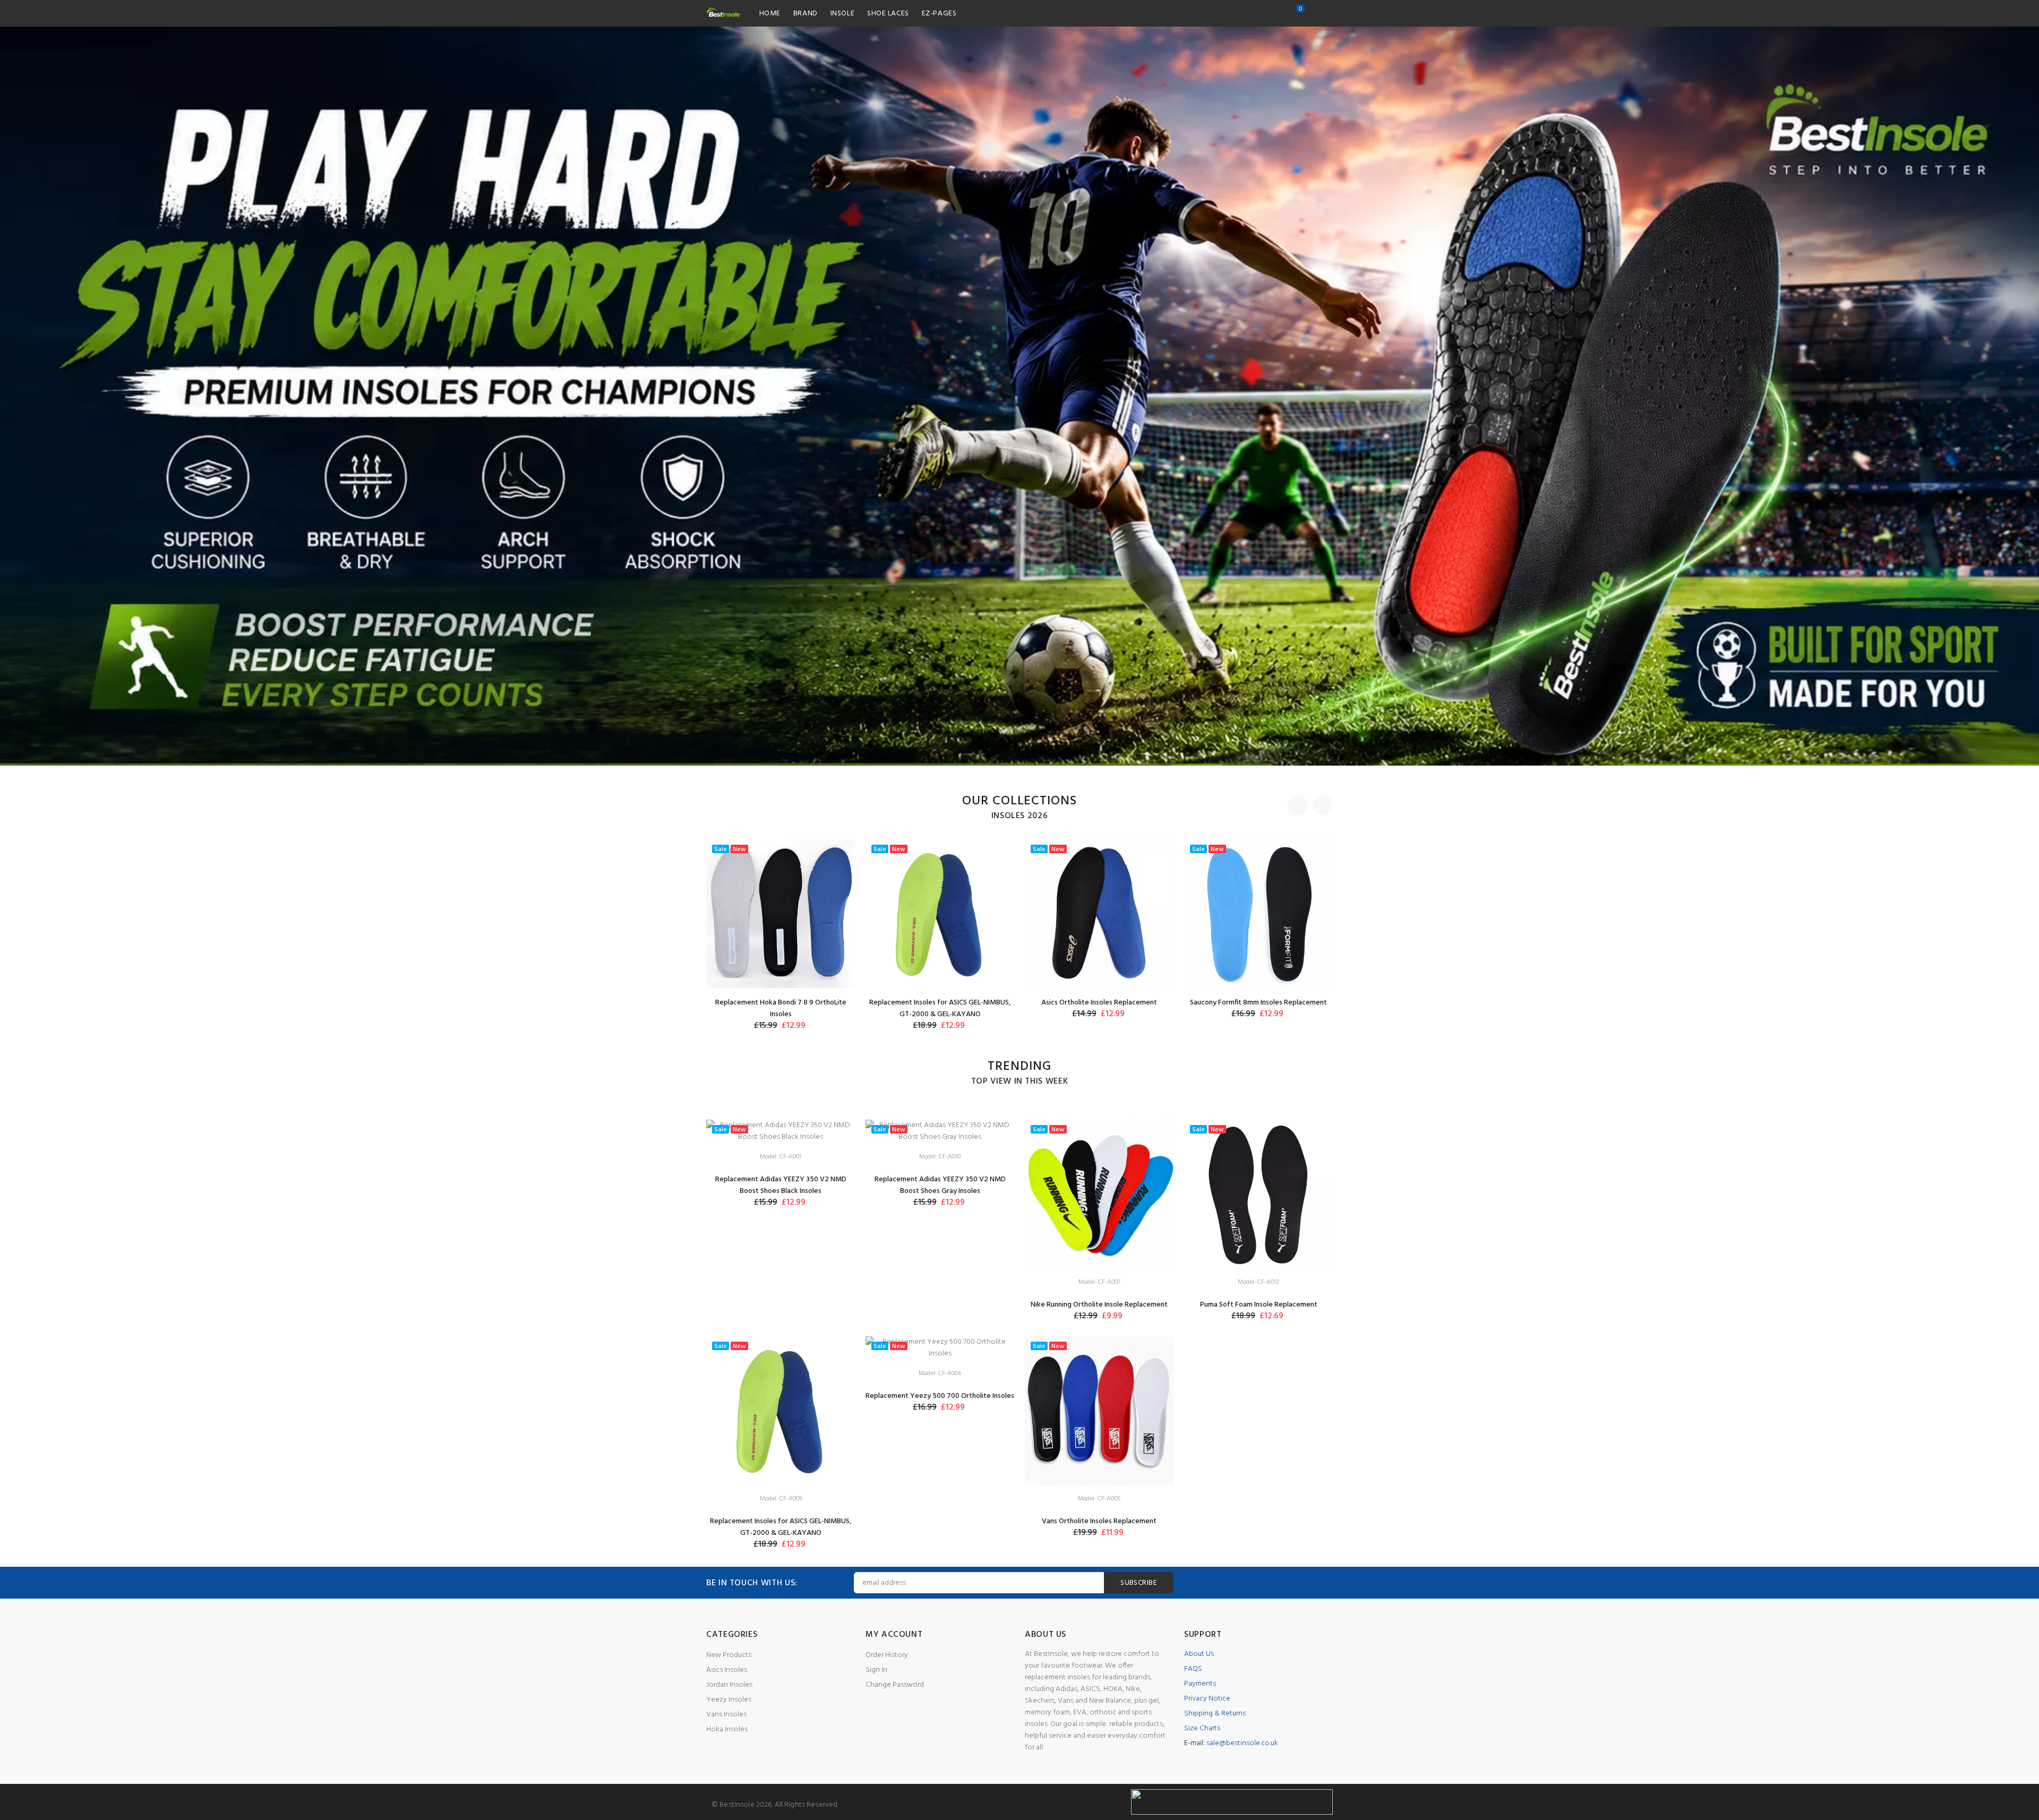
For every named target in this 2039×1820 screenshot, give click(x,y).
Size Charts (1202, 1728)
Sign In (876, 1670)
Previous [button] (1298, 805)
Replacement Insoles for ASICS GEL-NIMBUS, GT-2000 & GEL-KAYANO (940, 1008)
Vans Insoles (726, 1715)
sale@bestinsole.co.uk (1242, 1743)
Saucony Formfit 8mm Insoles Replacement (1258, 1003)
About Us (1199, 1654)
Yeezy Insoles (729, 1700)
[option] (1019, 396)
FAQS (1193, 1669)
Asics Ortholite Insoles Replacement (1099, 1003)
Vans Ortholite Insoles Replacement (1099, 1521)
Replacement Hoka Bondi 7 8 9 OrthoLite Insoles (781, 1008)
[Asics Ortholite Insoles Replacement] (1099, 914)
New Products (729, 1655)
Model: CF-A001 (781, 1157)
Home (770, 14)
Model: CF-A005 (1099, 1499)
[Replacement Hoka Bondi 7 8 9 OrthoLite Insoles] (781, 914)
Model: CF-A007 (1099, 1282)
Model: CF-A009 (781, 1499)
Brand (806, 14)
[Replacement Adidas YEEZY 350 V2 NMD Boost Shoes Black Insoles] (781, 1132)
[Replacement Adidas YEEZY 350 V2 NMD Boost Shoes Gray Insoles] (940, 1132)
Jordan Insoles (729, 1685)
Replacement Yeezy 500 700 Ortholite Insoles (940, 1396)
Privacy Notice (1207, 1699)
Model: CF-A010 (940, 1157)
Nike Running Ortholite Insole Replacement (1099, 1305)
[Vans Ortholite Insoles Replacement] (1099, 1411)
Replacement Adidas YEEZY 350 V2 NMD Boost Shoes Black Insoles (781, 1185)
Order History (887, 1655)
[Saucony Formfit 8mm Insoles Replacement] (1258, 914)
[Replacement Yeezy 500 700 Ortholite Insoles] (940, 1348)
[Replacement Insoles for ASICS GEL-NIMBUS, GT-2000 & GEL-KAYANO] (940, 914)
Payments (1200, 1684)
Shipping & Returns (1215, 1714)
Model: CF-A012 (1258, 1282)
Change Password (895, 1685)
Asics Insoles (727, 1670)
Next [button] (1323, 805)
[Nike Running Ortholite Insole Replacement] (1099, 1194)
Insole (842, 14)
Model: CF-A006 (940, 1373)
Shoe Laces (888, 14)
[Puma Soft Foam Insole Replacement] (1258, 1194)
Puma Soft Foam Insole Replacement (1259, 1305)
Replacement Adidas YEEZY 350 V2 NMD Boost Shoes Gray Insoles (940, 1185)
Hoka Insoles (727, 1729)
